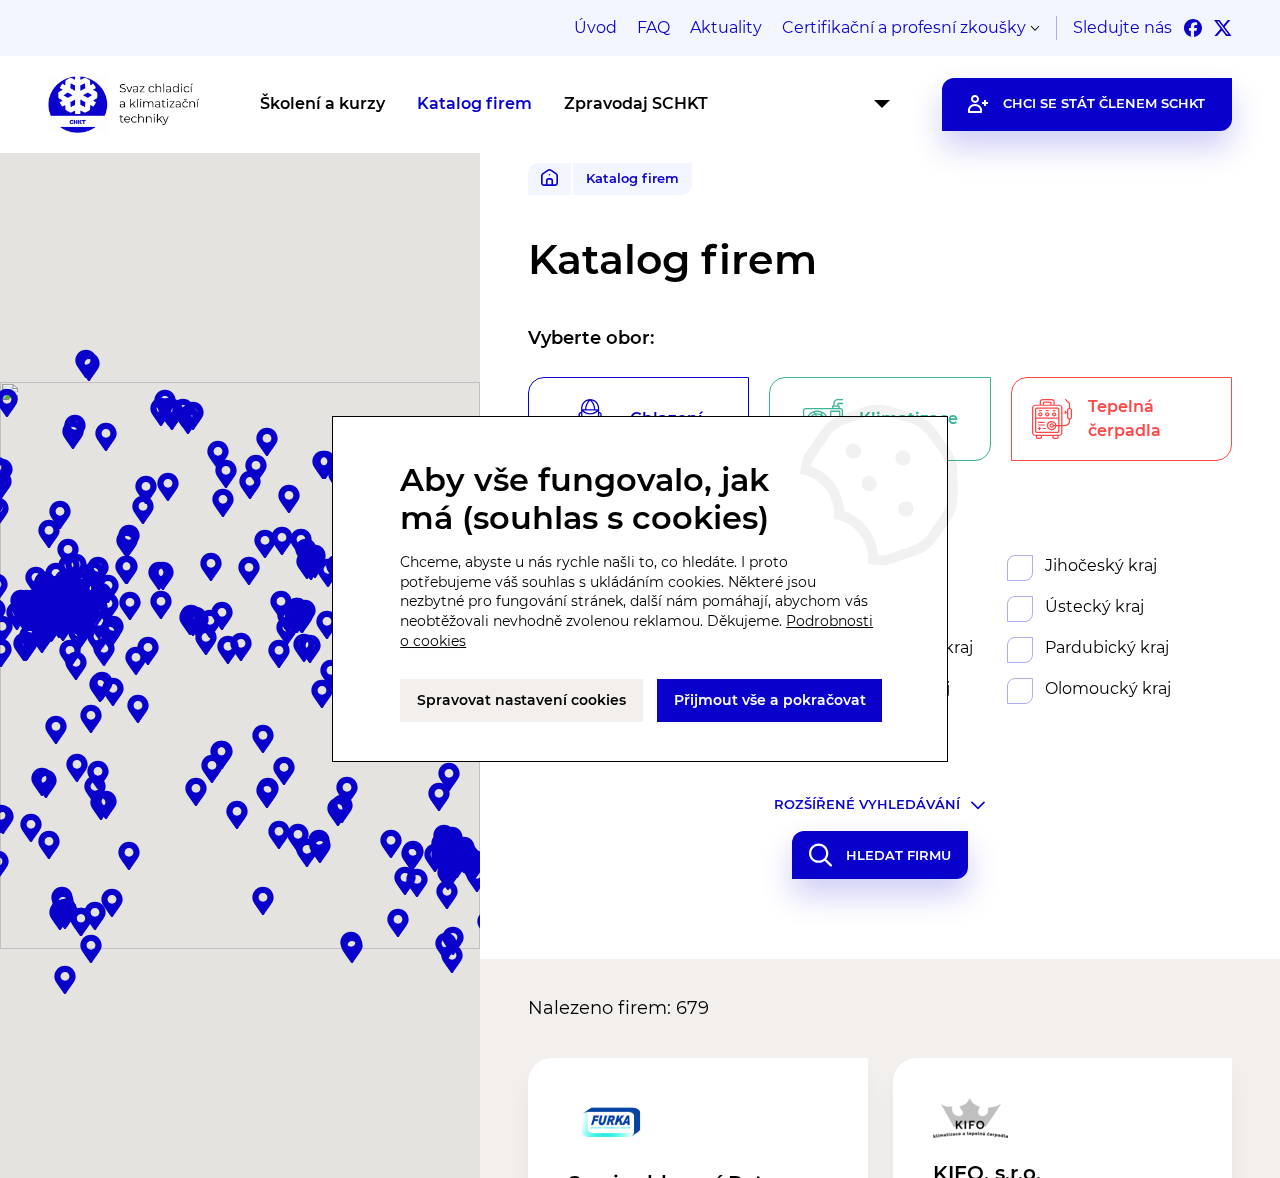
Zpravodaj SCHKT (636, 103)
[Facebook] (1193, 28)
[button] (448, 876)
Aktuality (726, 27)
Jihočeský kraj (1101, 565)
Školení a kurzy (322, 103)
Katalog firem (474, 103)
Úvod (595, 27)
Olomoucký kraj (1108, 688)
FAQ (653, 27)
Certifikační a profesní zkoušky (904, 27)
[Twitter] (1223, 28)
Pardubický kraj (1107, 647)
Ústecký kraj (1094, 606)
